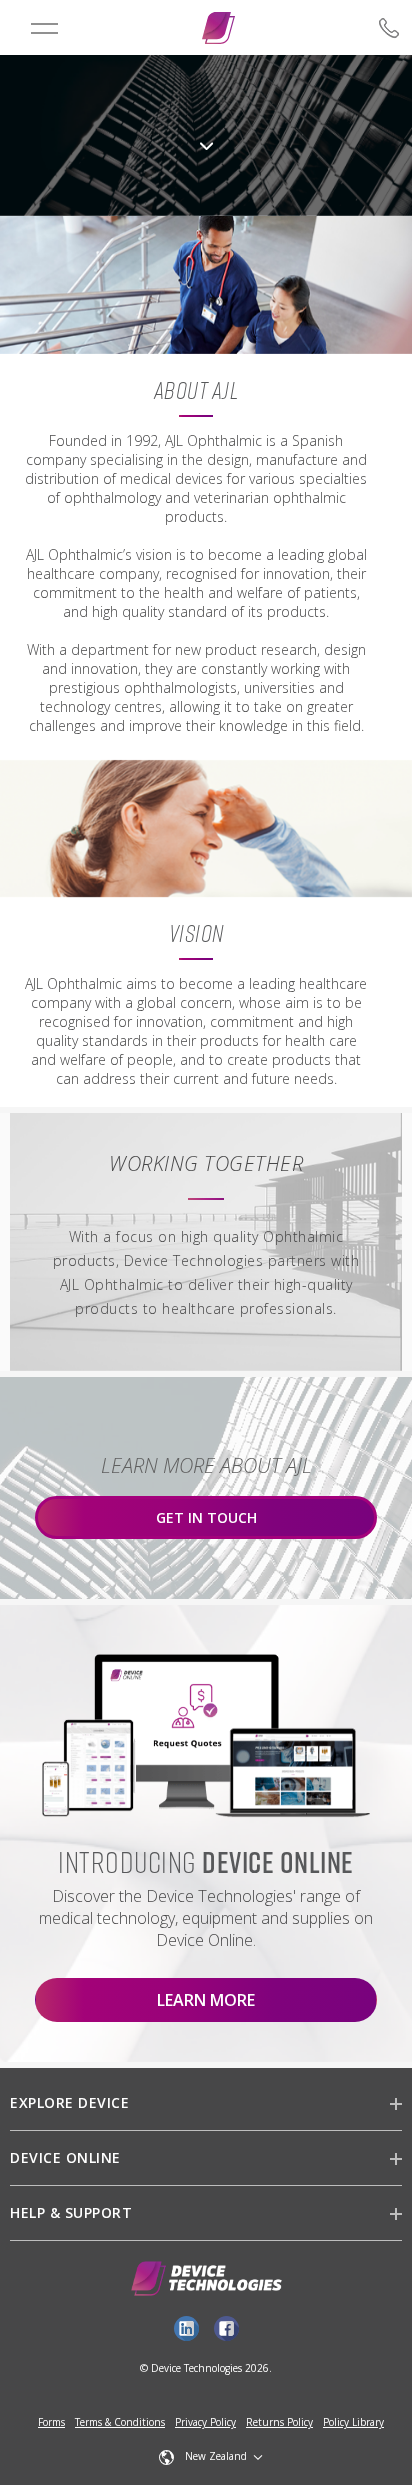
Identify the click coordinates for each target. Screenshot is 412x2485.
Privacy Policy (205, 2422)
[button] (211, 2457)
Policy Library (353, 2422)
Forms (51, 2422)
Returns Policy (279, 2422)
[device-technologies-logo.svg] (218, 28)
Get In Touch (206, 1517)
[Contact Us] (352, 28)
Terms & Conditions (120, 2422)
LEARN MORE (206, 2000)
